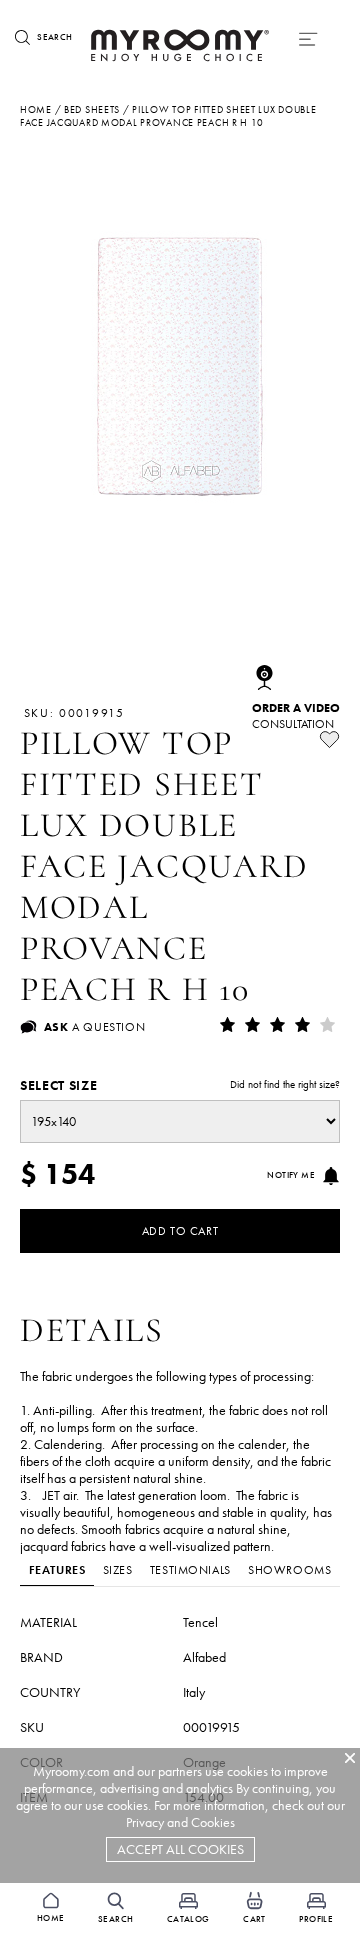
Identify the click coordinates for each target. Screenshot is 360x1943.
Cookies (213, 1822)
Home (36, 109)
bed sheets (92, 109)
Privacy (145, 1822)
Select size (180, 1085)
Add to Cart (180, 1231)
